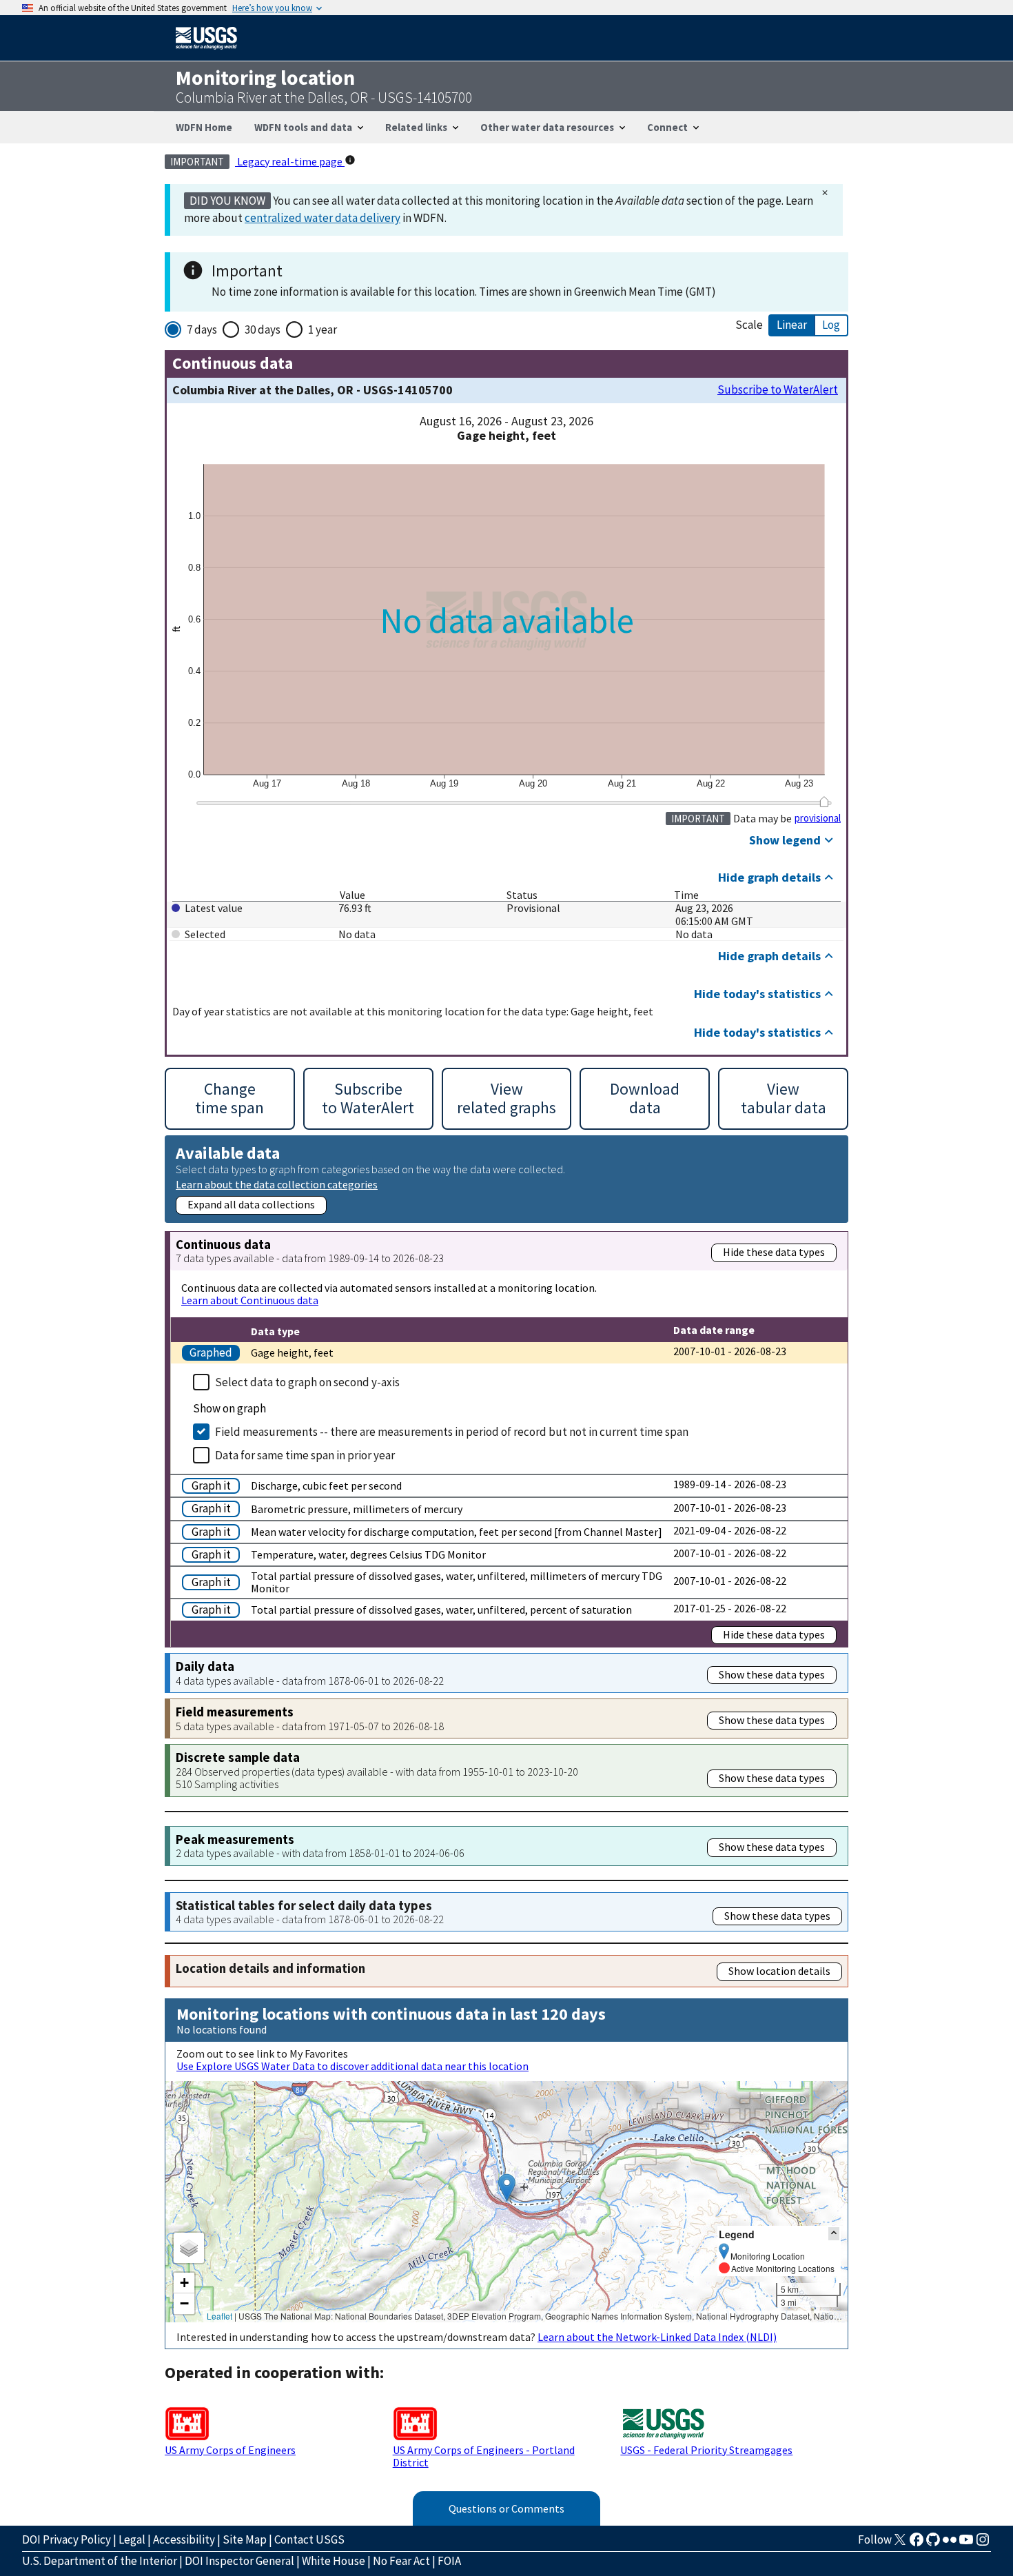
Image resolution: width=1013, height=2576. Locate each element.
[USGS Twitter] (900, 2544)
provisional (818, 818)
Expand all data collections (251, 1204)
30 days (263, 329)
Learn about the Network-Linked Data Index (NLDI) (657, 2337)
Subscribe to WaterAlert (778, 390)
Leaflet (219, 2316)
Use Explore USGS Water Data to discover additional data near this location (352, 2066)
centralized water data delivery (323, 218)
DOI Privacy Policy (66, 2539)
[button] (507, 2188)
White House (334, 2561)
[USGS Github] (933, 2544)
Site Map (245, 2539)
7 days (202, 329)
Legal (132, 2539)
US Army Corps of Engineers (230, 2450)
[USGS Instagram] (983, 2544)
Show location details (779, 1971)
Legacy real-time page (290, 161)
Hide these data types (774, 1252)
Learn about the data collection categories (277, 1184)
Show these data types (772, 1674)
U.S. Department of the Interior (100, 2561)
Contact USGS (309, 2539)
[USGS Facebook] (917, 2544)
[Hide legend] (834, 2234)
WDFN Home (204, 127)
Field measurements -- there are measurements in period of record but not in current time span (452, 1432)
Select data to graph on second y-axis (307, 1382)
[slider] (824, 802)
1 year (323, 329)
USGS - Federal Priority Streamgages (706, 2450)
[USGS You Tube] (966, 2544)
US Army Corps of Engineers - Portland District (484, 2456)
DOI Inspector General (239, 2561)
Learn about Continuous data (250, 1300)
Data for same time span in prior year (305, 1455)
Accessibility (184, 2539)
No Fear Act (401, 2561)
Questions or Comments (506, 2508)
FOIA (449, 2561)
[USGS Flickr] (950, 2544)
